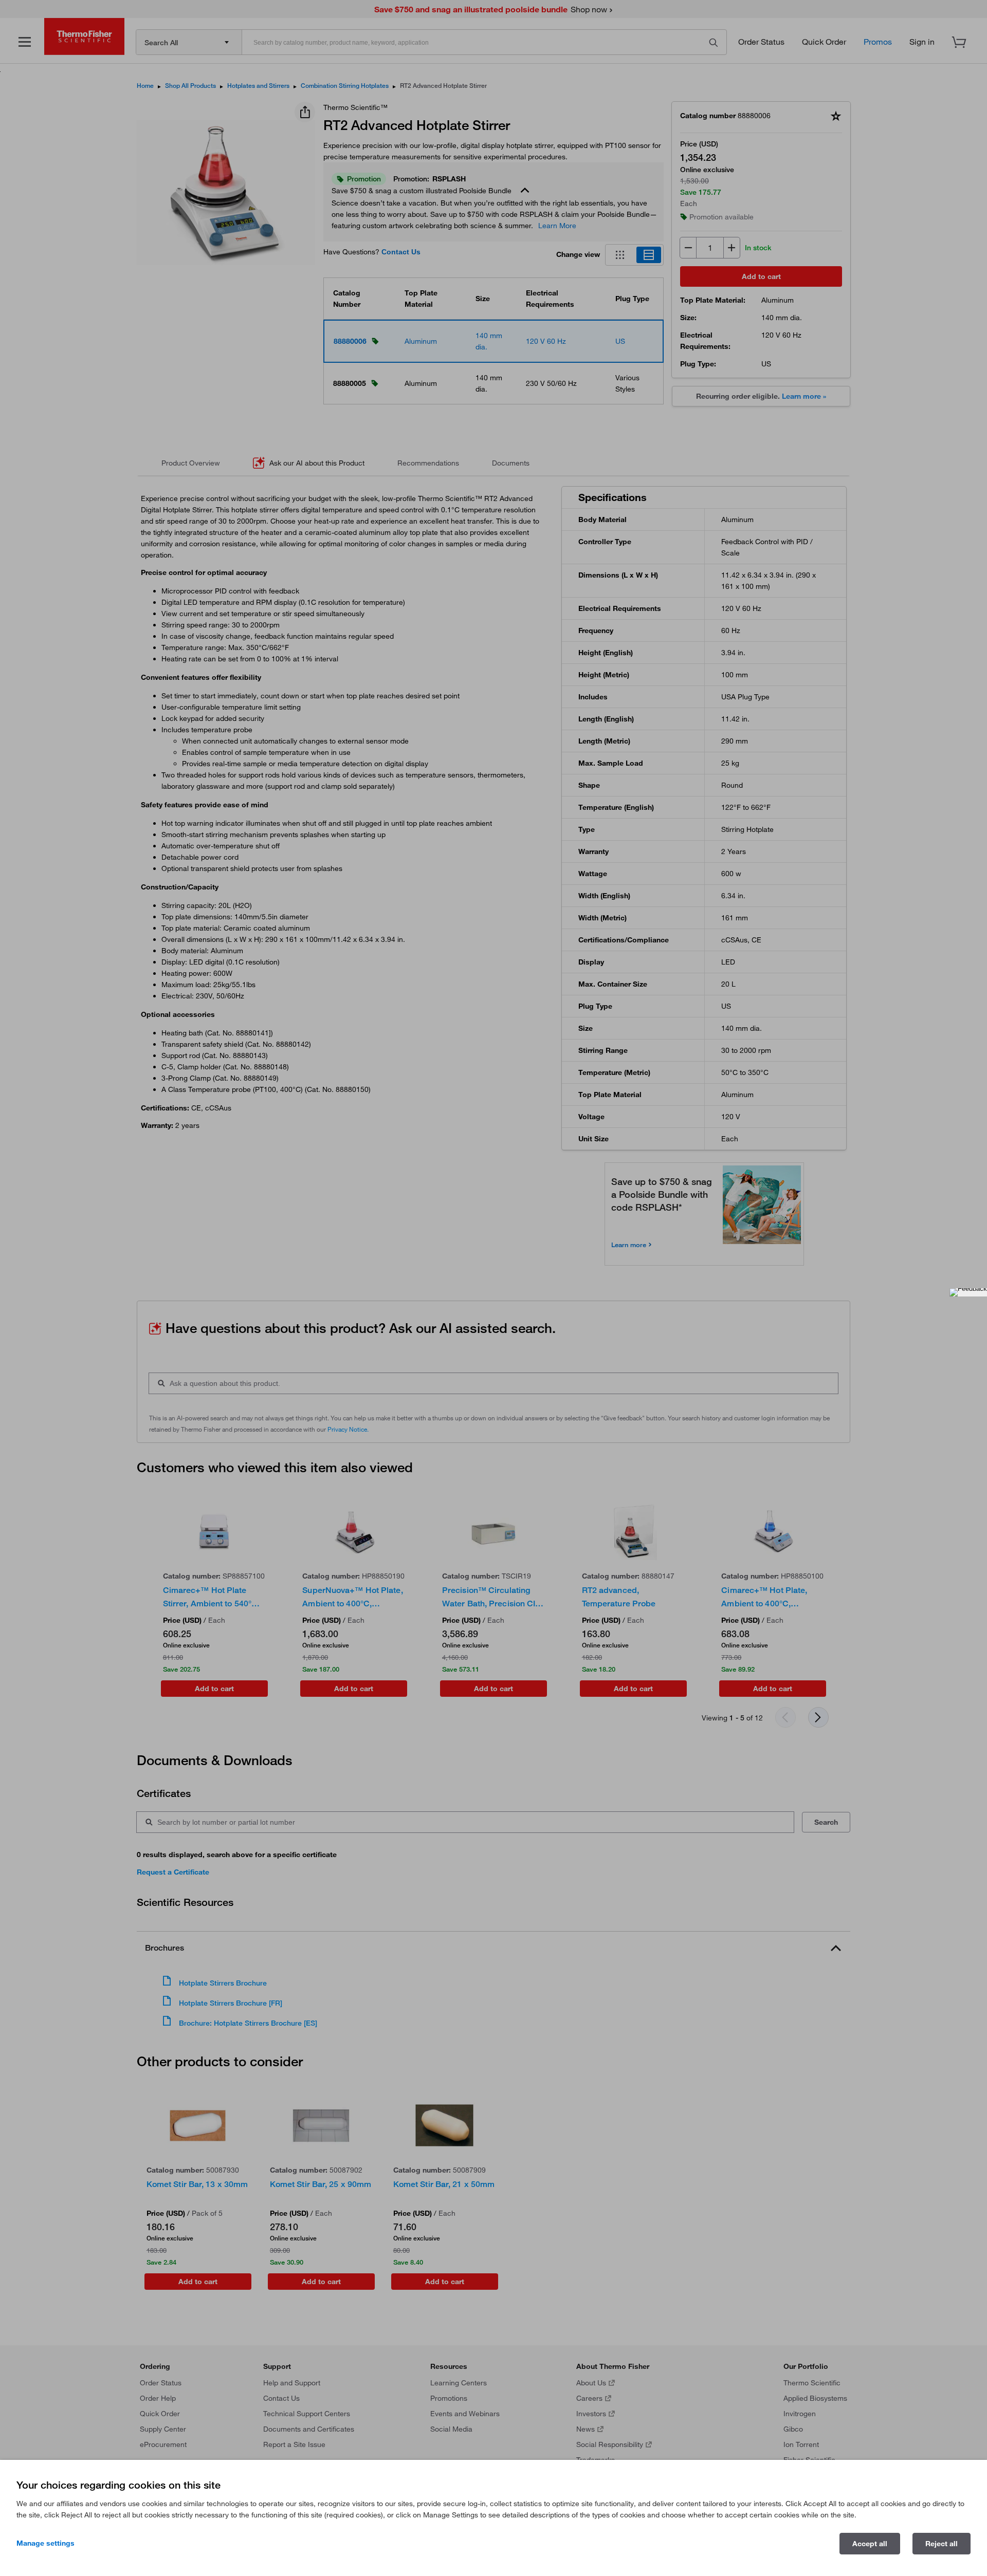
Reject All (942, 2544)
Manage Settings (45, 2543)
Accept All (870, 2544)
